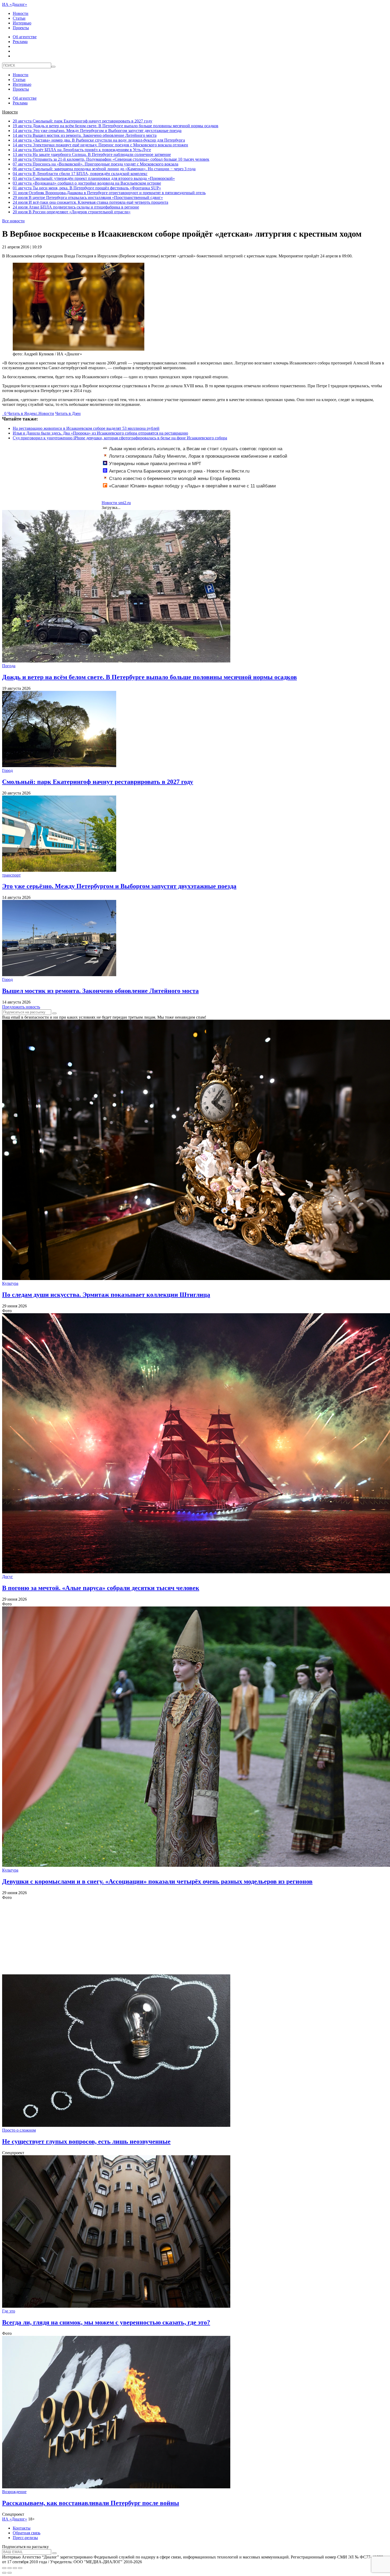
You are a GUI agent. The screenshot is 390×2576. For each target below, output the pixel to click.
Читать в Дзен (68, 413)
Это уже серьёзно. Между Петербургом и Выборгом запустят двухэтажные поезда (97, 131)
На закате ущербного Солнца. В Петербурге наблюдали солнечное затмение (92, 154)
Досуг (8, 1577)
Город (7, 770)
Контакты (22, 2528)
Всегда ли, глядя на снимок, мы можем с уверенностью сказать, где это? (106, 2322)
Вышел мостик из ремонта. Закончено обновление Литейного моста (85, 135)
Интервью (22, 23)
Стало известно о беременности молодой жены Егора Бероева (175, 479)
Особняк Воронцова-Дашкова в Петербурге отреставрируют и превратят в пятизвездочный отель (109, 193)
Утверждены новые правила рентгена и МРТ (155, 464)
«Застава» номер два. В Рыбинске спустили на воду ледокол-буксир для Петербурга (99, 140)
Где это (9, 2311)
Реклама (20, 42)
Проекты (21, 28)
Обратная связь (27, 2533)
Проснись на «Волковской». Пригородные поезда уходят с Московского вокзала (96, 164)
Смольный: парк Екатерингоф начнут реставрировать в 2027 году (83, 121)
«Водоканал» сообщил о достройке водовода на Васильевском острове (87, 183)
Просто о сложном (19, 2130)
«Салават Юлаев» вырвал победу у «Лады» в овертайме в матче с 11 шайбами (192, 486)
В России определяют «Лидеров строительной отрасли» (72, 212)
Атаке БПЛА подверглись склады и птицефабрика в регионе (76, 207)
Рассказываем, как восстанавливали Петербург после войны (91, 2503)
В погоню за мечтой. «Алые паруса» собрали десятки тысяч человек (101, 1588)
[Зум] (20, 2568)
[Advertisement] (161, 1937)
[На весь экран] (15, 2568)
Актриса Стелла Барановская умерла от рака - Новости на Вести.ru (179, 471)
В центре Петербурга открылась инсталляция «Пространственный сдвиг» (88, 197)
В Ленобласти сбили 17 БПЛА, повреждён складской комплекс (80, 174)
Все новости (13, 221)
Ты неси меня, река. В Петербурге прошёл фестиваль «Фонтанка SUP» (87, 188)
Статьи (19, 18)
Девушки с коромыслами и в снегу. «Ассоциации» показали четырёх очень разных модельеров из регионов (157, 1881)
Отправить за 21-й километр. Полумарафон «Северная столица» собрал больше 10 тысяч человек (111, 159)
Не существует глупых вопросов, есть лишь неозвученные (86, 2141)
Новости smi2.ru (116, 503)
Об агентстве (25, 37)
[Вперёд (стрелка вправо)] (10, 2573)
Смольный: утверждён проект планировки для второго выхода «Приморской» (94, 178)
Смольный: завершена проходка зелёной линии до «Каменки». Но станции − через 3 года (104, 169)
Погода (9, 666)
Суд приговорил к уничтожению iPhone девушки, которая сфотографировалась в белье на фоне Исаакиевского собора (120, 438)
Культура (10, 1283)
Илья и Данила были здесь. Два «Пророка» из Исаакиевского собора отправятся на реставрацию (100, 433)
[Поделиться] (10, 2568)
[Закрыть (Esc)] (4, 2568)
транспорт (11, 875)
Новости (21, 13)
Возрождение (14, 2492)
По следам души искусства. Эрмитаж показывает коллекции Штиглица (106, 1295)
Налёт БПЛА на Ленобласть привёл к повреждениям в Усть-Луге (82, 150)
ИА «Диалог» (15, 4)
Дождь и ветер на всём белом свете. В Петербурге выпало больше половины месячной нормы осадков (116, 126)
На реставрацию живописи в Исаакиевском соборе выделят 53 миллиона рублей (86, 428)
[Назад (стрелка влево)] (4, 2573)
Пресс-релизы (25, 2538)
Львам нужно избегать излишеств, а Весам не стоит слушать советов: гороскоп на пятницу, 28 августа (193, 452)
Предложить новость (21, 1007)
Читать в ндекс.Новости (31, 413)
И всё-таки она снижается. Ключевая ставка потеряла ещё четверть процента (90, 202)
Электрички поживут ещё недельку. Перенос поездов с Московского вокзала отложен (100, 145)
